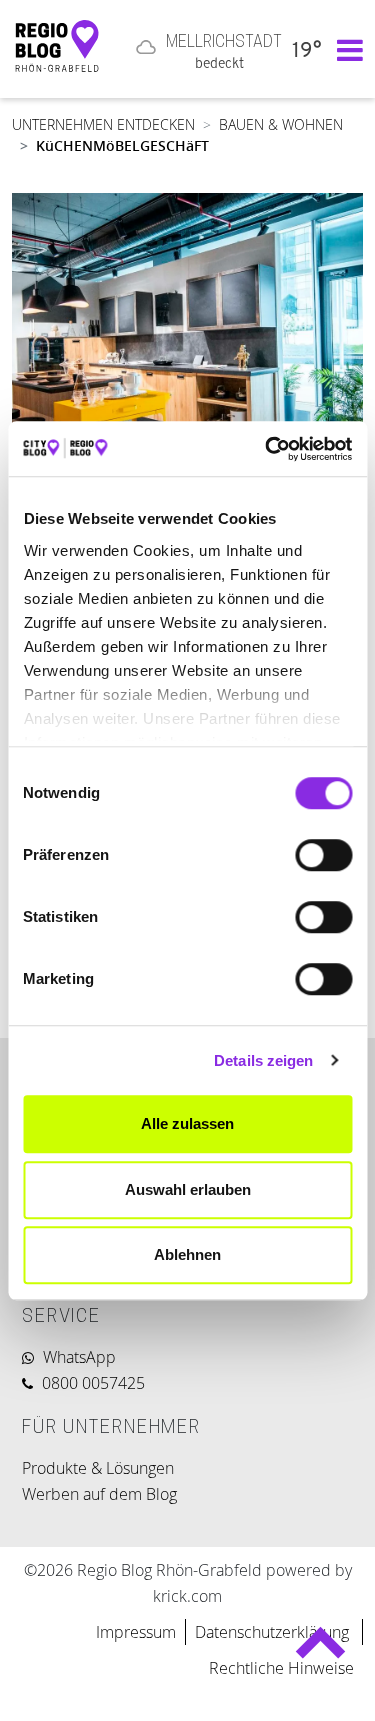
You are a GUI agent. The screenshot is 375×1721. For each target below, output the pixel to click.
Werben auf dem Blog (99, 1494)
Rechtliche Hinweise (281, 1668)
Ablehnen (187, 1254)
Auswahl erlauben (188, 1189)
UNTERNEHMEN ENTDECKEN (103, 124)
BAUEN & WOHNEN (281, 124)
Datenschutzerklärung (274, 1632)
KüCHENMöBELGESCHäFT (122, 145)
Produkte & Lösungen (98, 1468)
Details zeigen (263, 1060)
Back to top (319, 1651)
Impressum (136, 1632)
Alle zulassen (187, 1123)
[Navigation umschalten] (345, 49)
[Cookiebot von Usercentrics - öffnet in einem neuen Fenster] (267, 449)
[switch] (323, 855)
